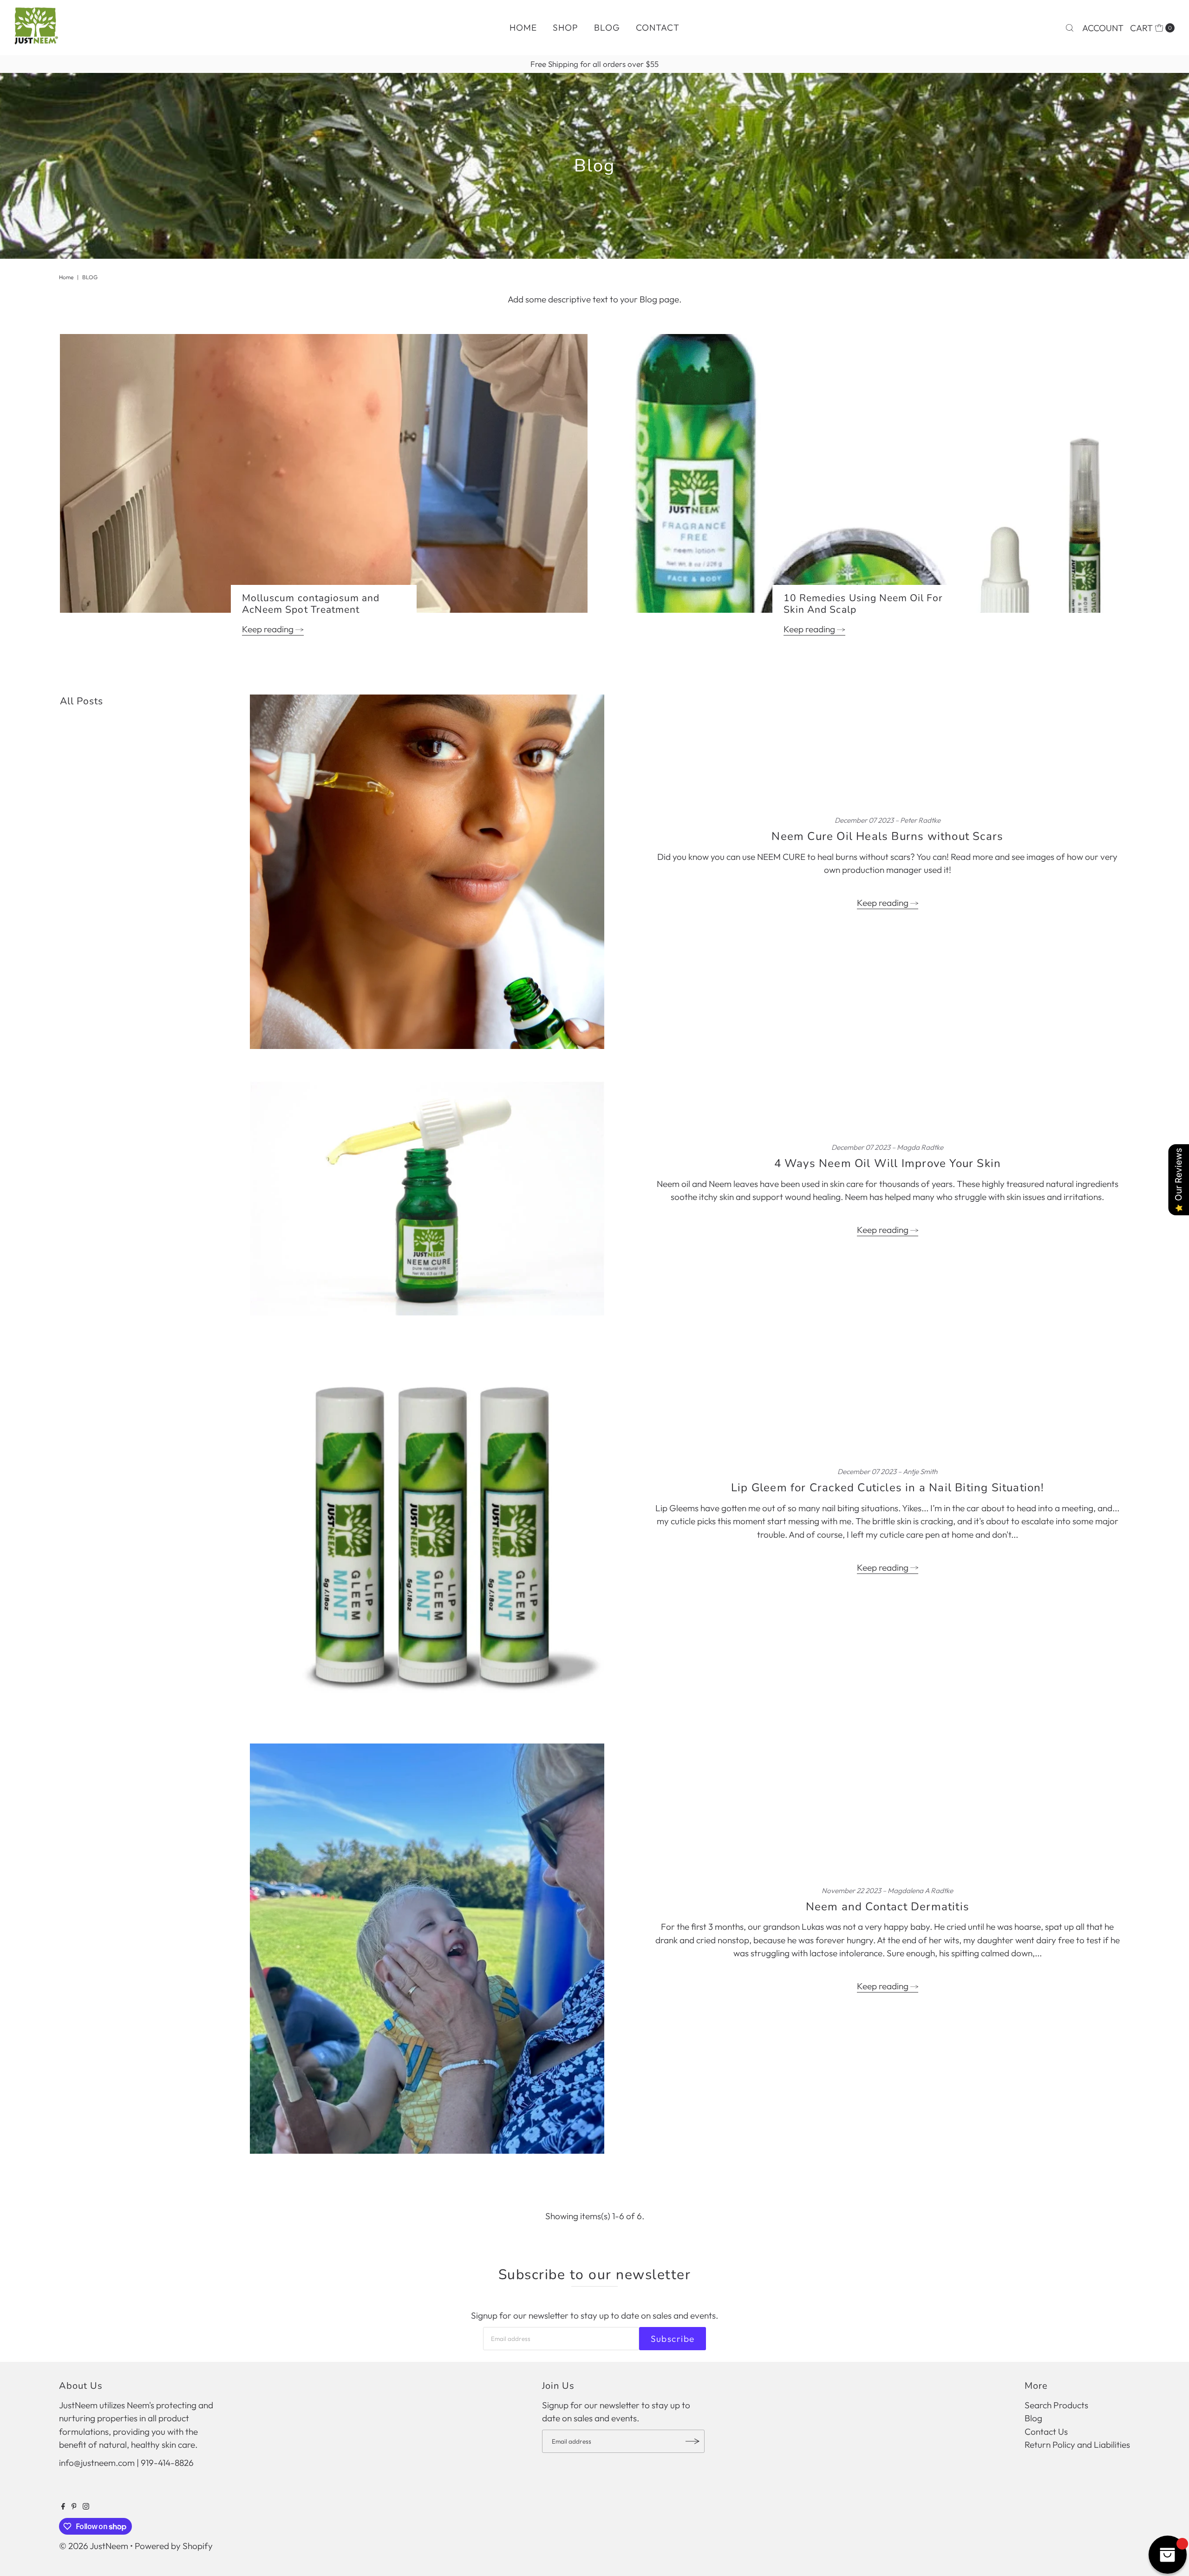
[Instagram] (86, 2506)
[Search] (1070, 28)
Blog (607, 27)
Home (523, 27)
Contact (658, 27)
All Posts (82, 701)
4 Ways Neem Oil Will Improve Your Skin (888, 1163)
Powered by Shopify (174, 2546)
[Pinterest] (74, 2506)
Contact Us (1046, 2432)
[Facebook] (63, 2506)
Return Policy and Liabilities (1077, 2445)
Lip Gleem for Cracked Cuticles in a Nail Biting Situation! (888, 1488)
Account (1103, 28)
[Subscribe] (693, 2441)
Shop (565, 27)
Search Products (1056, 2405)
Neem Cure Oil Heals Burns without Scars (887, 836)
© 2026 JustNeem (94, 2546)
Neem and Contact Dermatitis (888, 1907)
